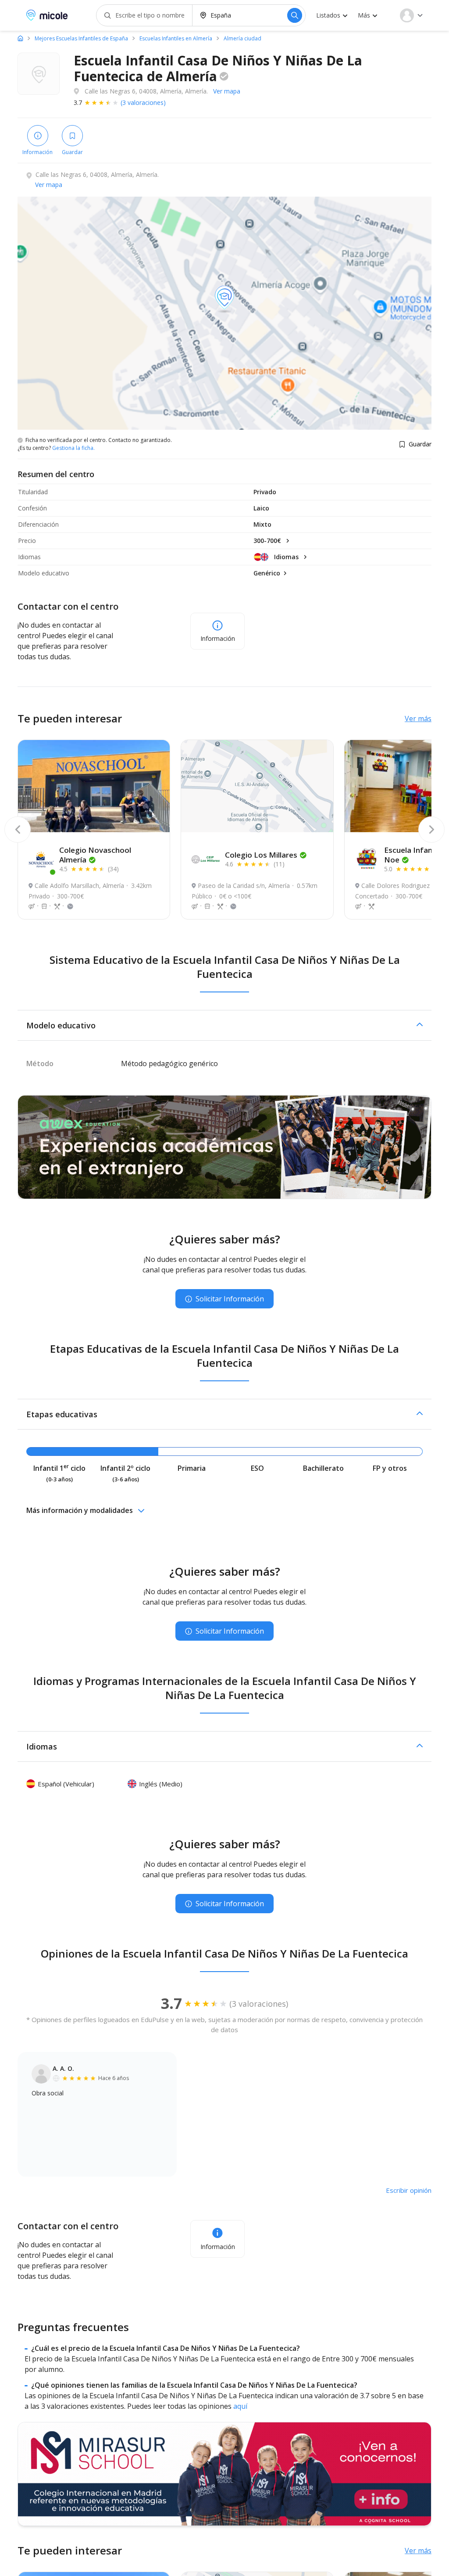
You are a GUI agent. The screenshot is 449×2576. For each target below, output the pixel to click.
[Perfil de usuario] (411, 15)
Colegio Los (261, 855)
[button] (224, 1025)
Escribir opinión (409, 2190)
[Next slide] (431, 830)
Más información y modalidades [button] (80, 1510)
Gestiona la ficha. (73, 448)
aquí (240, 2406)
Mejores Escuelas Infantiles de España (81, 39)
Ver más (418, 719)
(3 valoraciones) (143, 102)
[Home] (20, 38)
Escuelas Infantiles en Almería (176, 39)
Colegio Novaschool (95, 855)
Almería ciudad (242, 39)
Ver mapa (227, 91)
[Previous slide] (18, 830)
